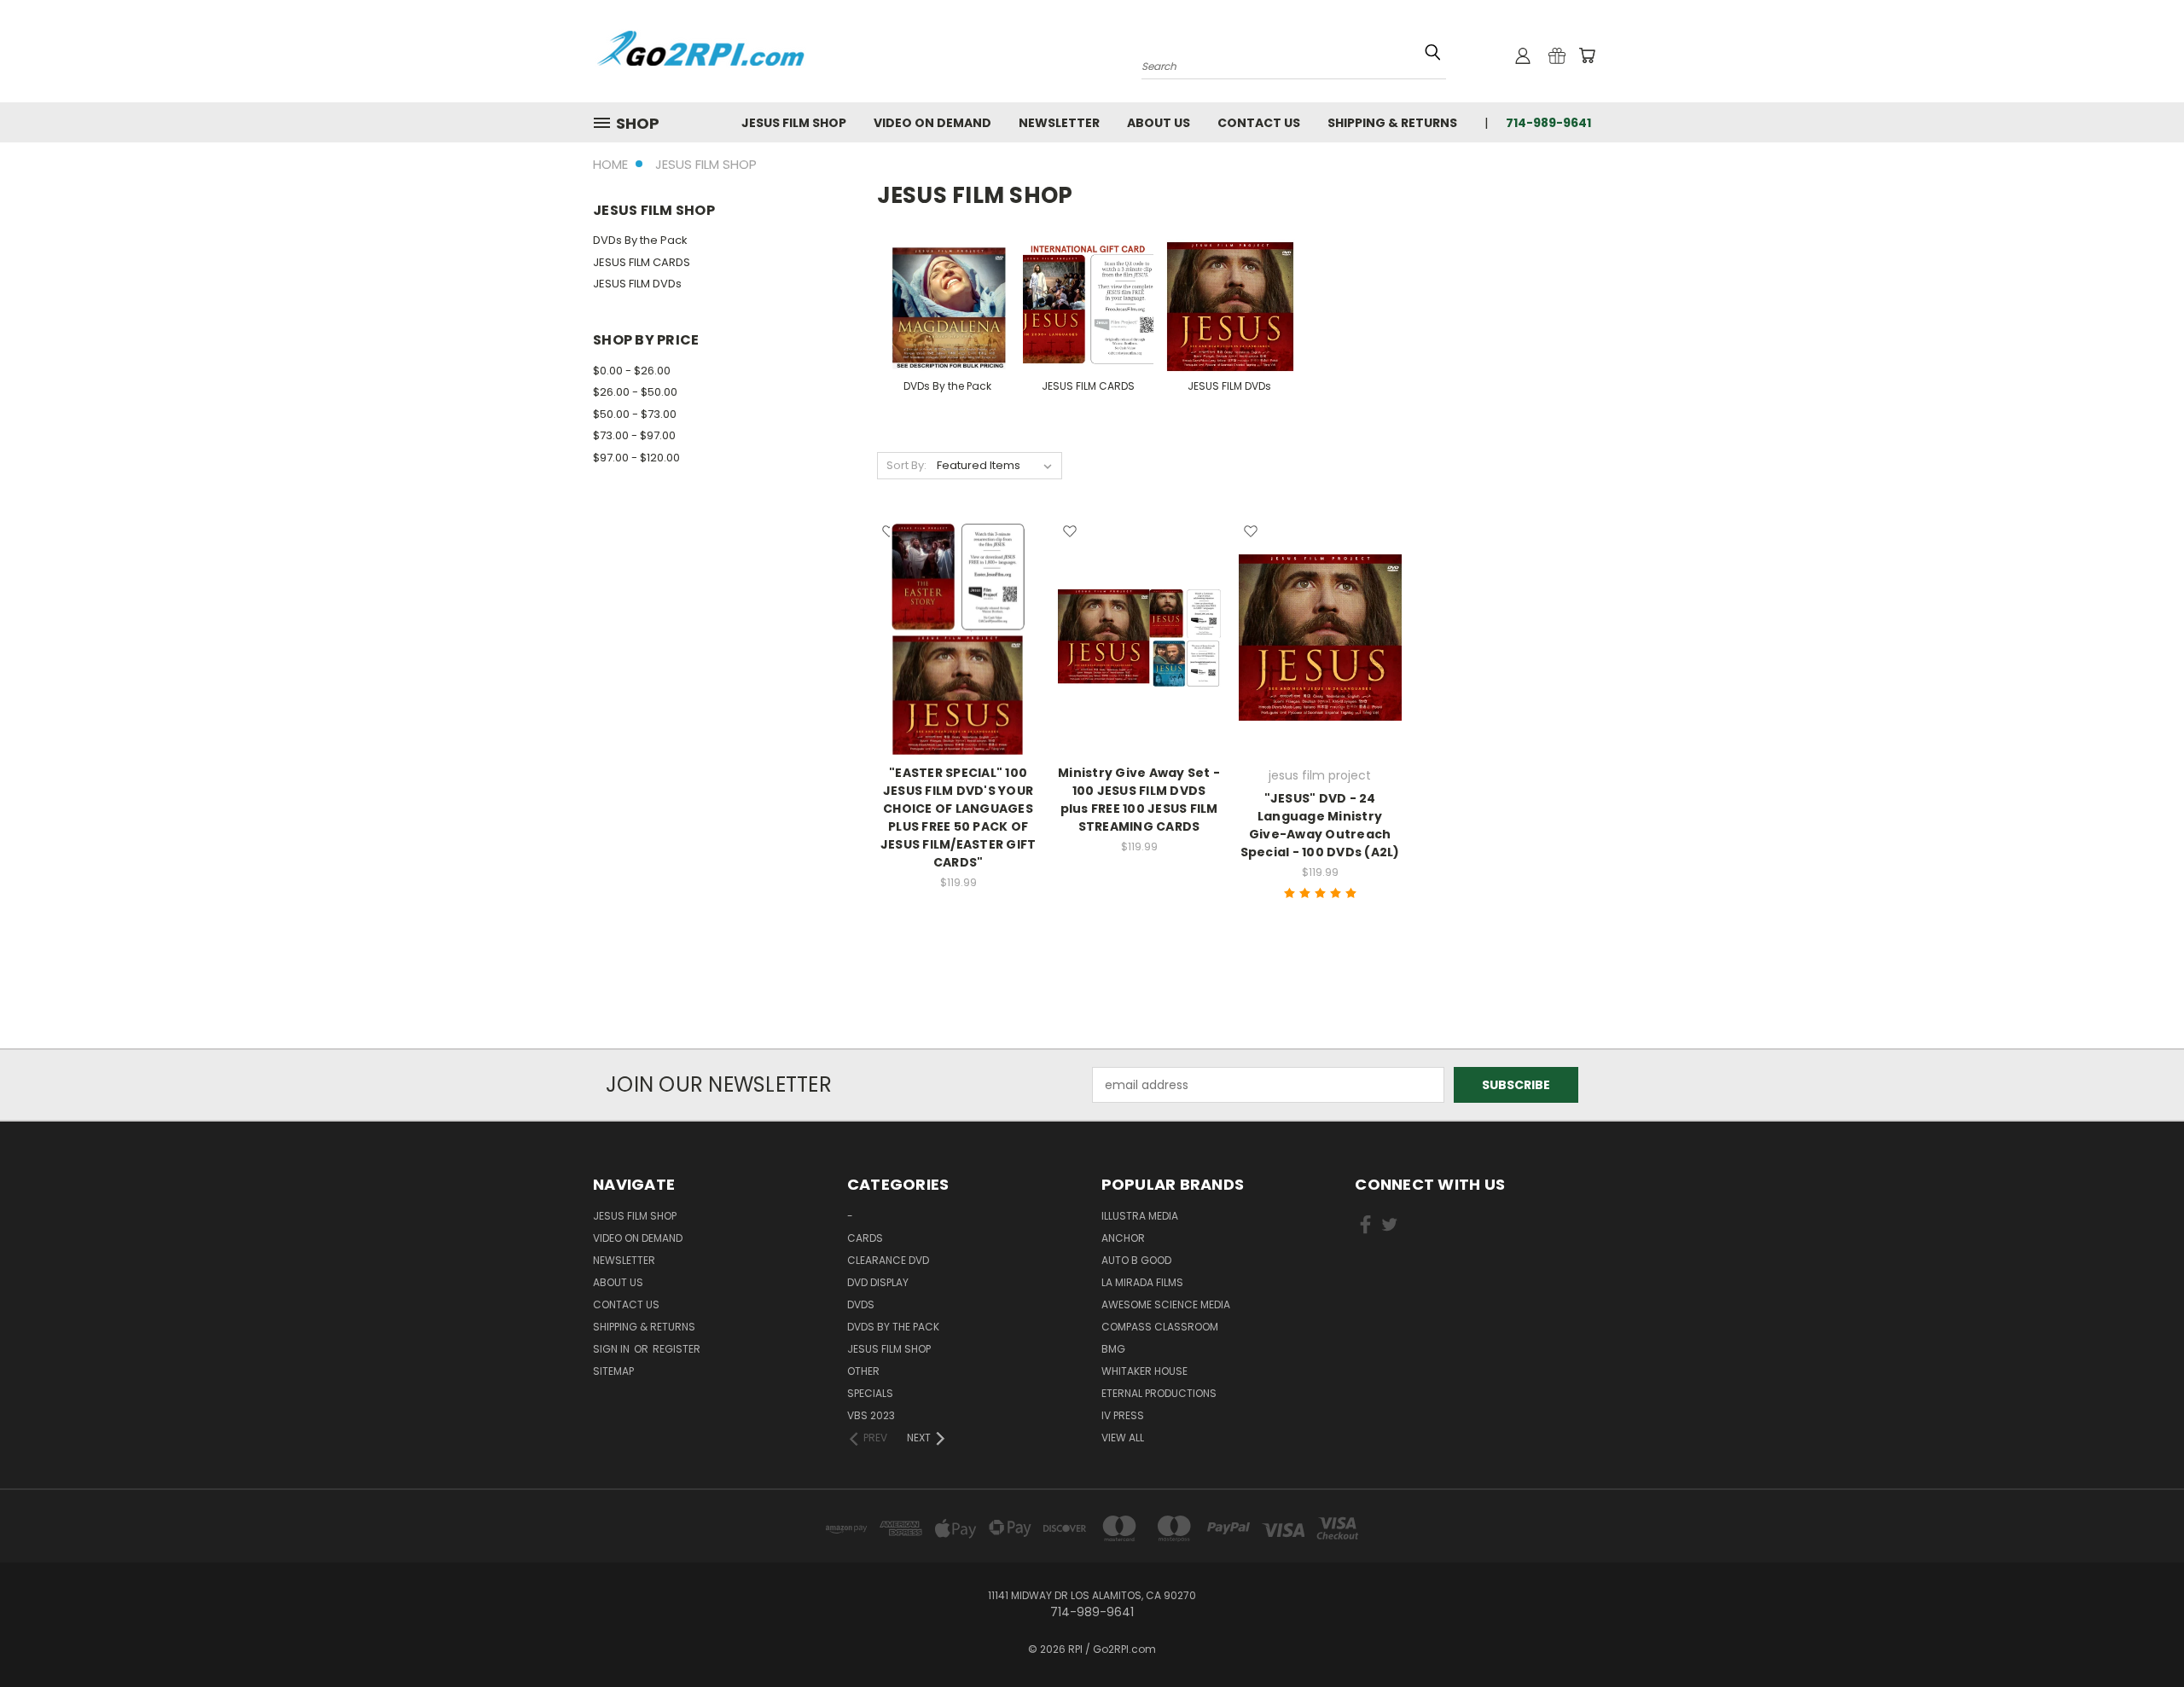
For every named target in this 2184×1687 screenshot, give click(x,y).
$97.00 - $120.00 (636, 458)
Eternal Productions (1159, 1393)
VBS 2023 (871, 1415)
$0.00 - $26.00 (632, 371)
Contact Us (1259, 123)
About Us (1159, 123)
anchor (1123, 1238)
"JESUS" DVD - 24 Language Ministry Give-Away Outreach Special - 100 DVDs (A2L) (1320, 825)
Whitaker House (1144, 1371)
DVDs (861, 1304)
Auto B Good (1136, 1260)
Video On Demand (932, 123)
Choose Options (958, 667)
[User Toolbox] (1523, 55)
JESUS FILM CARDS (642, 262)
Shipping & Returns (1392, 123)
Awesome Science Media (1166, 1304)
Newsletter (1059, 123)
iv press (1123, 1415)
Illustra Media (1140, 1216)
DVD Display (878, 1282)
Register (677, 1349)
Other (863, 1371)
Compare (953, 636)
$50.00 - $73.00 (635, 414)
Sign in (613, 1349)
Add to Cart (1139, 667)
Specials (870, 1393)
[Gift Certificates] (1557, 55)
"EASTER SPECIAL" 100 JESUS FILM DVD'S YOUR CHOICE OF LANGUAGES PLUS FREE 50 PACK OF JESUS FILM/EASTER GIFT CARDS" (958, 817)
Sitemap (613, 1371)
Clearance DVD (888, 1260)
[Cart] (1587, 55)
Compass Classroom (1160, 1327)
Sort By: (906, 465)
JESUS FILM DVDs (637, 284)
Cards (865, 1238)
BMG (1113, 1349)
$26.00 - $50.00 (635, 392)
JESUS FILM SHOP (794, 123)
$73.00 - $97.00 (634, 435)
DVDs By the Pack (640, 240)
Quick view (958, 603)
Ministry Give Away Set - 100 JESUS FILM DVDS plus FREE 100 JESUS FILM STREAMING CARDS (1139, 800)
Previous (2139, 1634)
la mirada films (1142, 1282)
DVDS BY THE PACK (893, 1327)
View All (1123, 1438)
